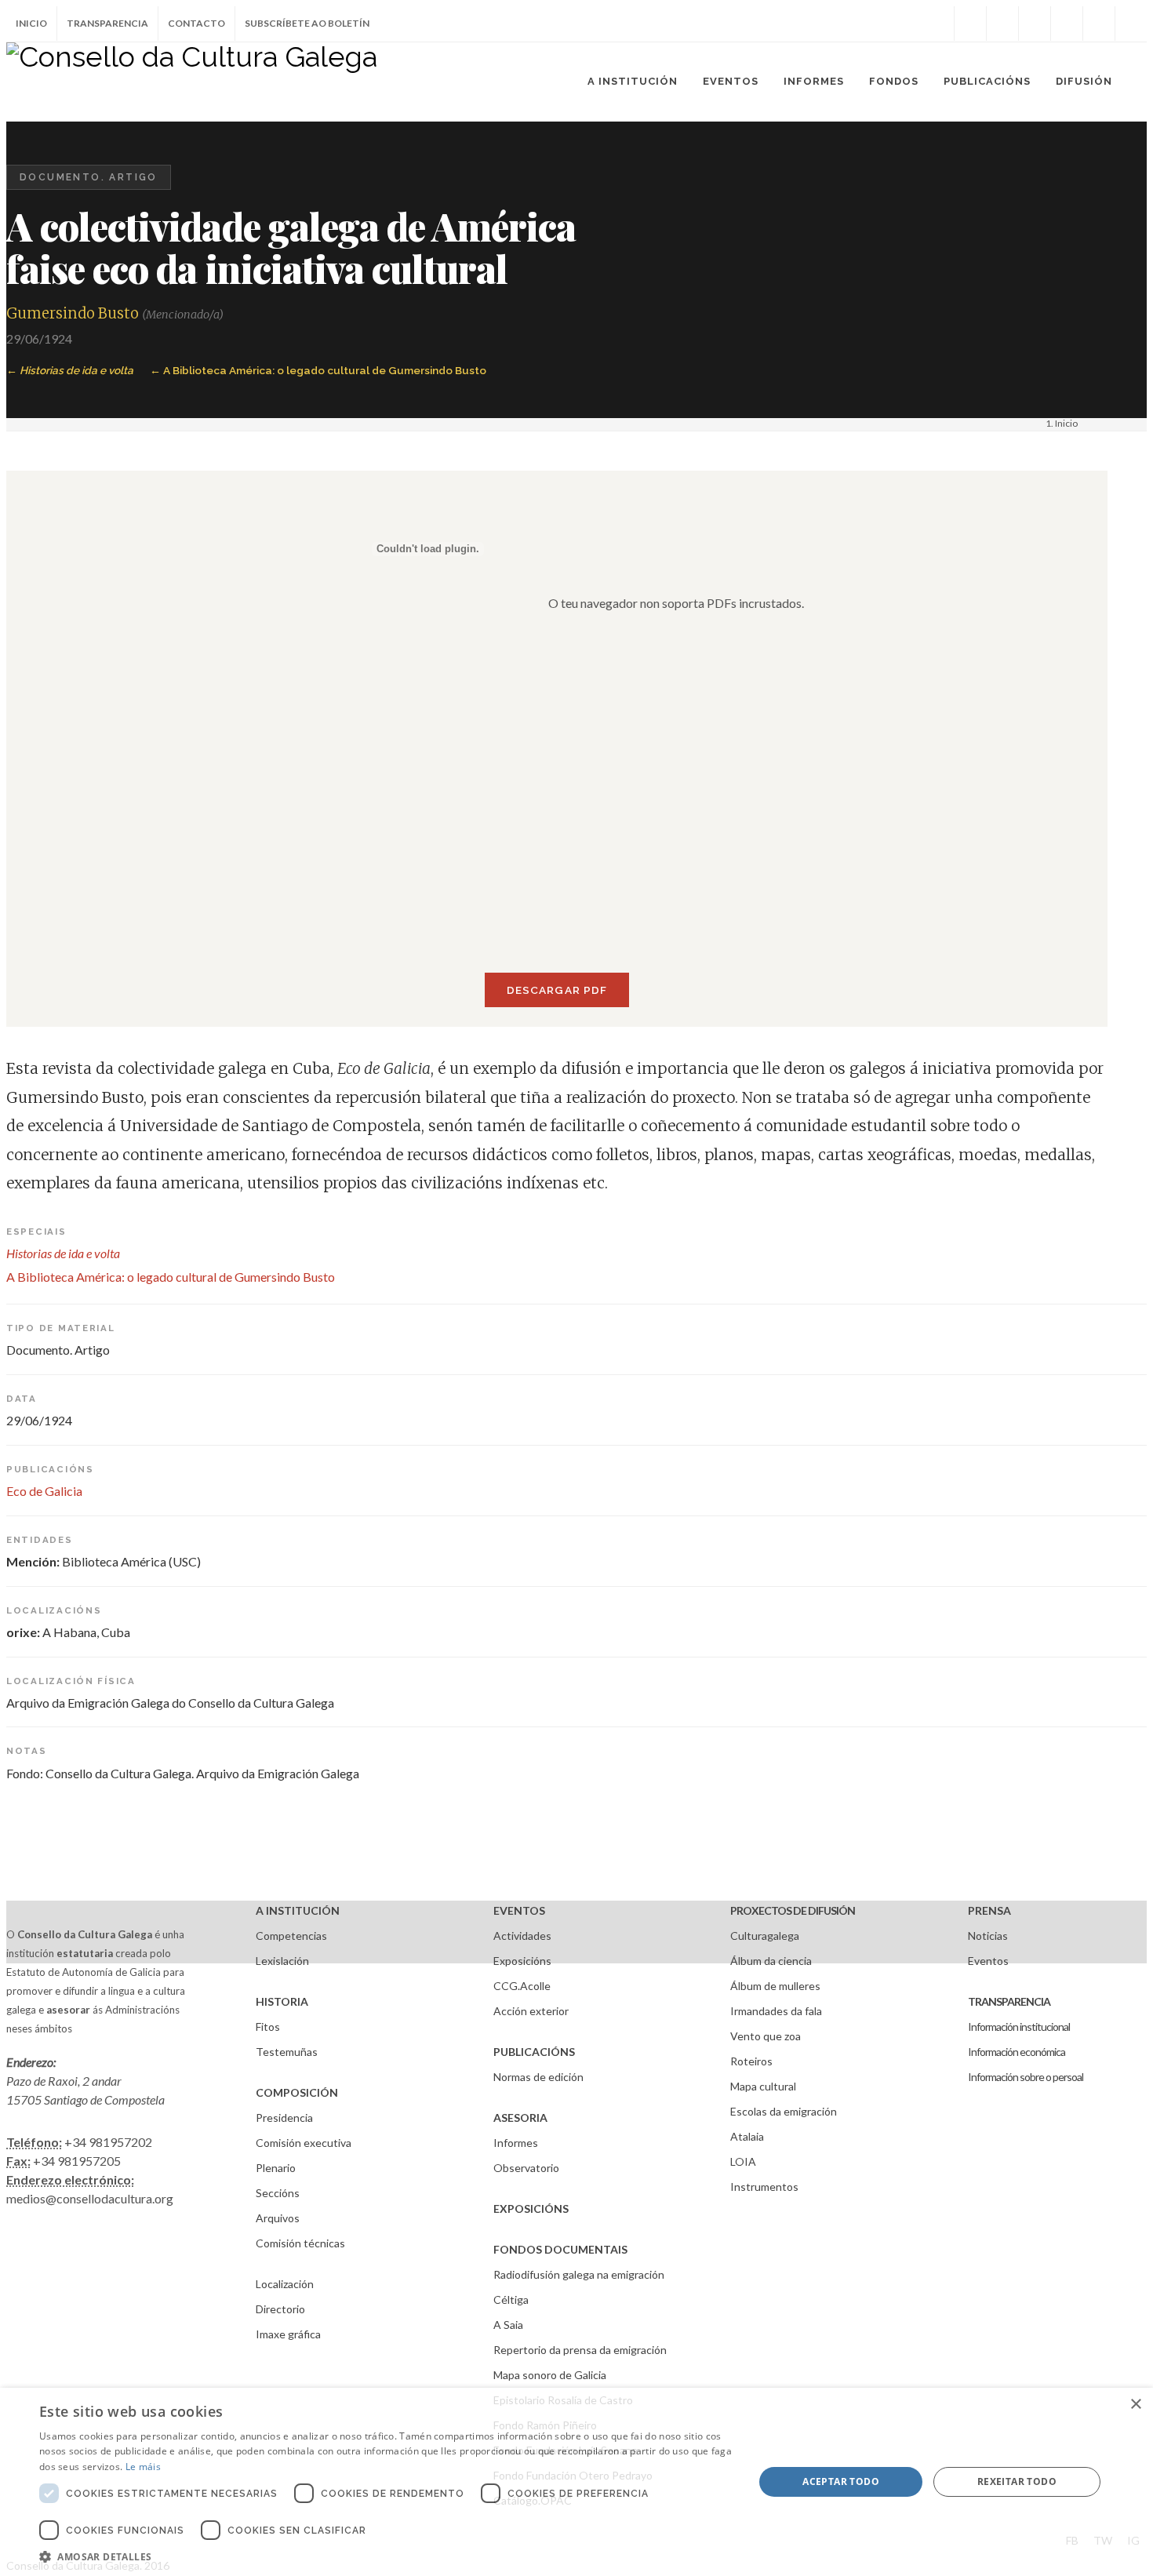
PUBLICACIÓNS (534, 2052)
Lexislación (282, 1961)
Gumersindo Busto (73, 313)
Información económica (1017, 2052)
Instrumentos (764, 2187)
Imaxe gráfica (288, 2334)
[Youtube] (1067, 24)
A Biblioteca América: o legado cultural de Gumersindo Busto (325, 370)
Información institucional (1019, 2027)
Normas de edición (538, 2077)
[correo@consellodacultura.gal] (1131, 24)
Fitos (268, 2027)
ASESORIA (520, 2118)
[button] (386, 2556)
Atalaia (747, 2136)
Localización (285, 2284)
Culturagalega (765, 1936)
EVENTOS (519, 1910)
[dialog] (576, 2482)
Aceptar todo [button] (841, 2481)
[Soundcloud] (1035, 24)
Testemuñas (287, 2052)
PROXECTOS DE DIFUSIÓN (793, 1910)
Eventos (988, 1961)
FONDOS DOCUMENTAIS (560, 2249)
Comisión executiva (304, 2143)
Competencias (291, 1936)
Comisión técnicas (300, 2243)
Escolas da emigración (784, 2111)
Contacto (196, 23)
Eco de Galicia (44, 1491)
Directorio (280, 2309)
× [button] (1135, 2405)
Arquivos (278, 2218)
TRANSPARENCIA (1009, 2001)
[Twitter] (1002, 24)
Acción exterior (531, 2011)
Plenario (276, 2168)
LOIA (743, 2161)
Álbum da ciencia (771, 1961)
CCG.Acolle (522, 1986)
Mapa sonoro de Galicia (550, 2375)
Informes (516, 2143)
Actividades (522, 1936)
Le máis (143, 2467)
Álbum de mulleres (775, 1986)
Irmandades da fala (776, 2011)
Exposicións (522, 1961)
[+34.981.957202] (1099, 24)
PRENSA (989, 1910)
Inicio (31, 23)
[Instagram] (938, 24)
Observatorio (526, 2168)
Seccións (278, 2193)
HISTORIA (282, 2001)
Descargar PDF (557, 990)
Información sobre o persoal (1026, 2077)
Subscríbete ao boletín (307, 23)
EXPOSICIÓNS (531, 2209)
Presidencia (284, 2118)
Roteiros (751, 2061)
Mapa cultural (763, 2086)
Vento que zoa (766, 2036)
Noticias (988, 1936)
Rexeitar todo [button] (1017, 2481)
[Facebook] (970, 24)
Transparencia (107, 23)
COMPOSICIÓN (297, 2092)
